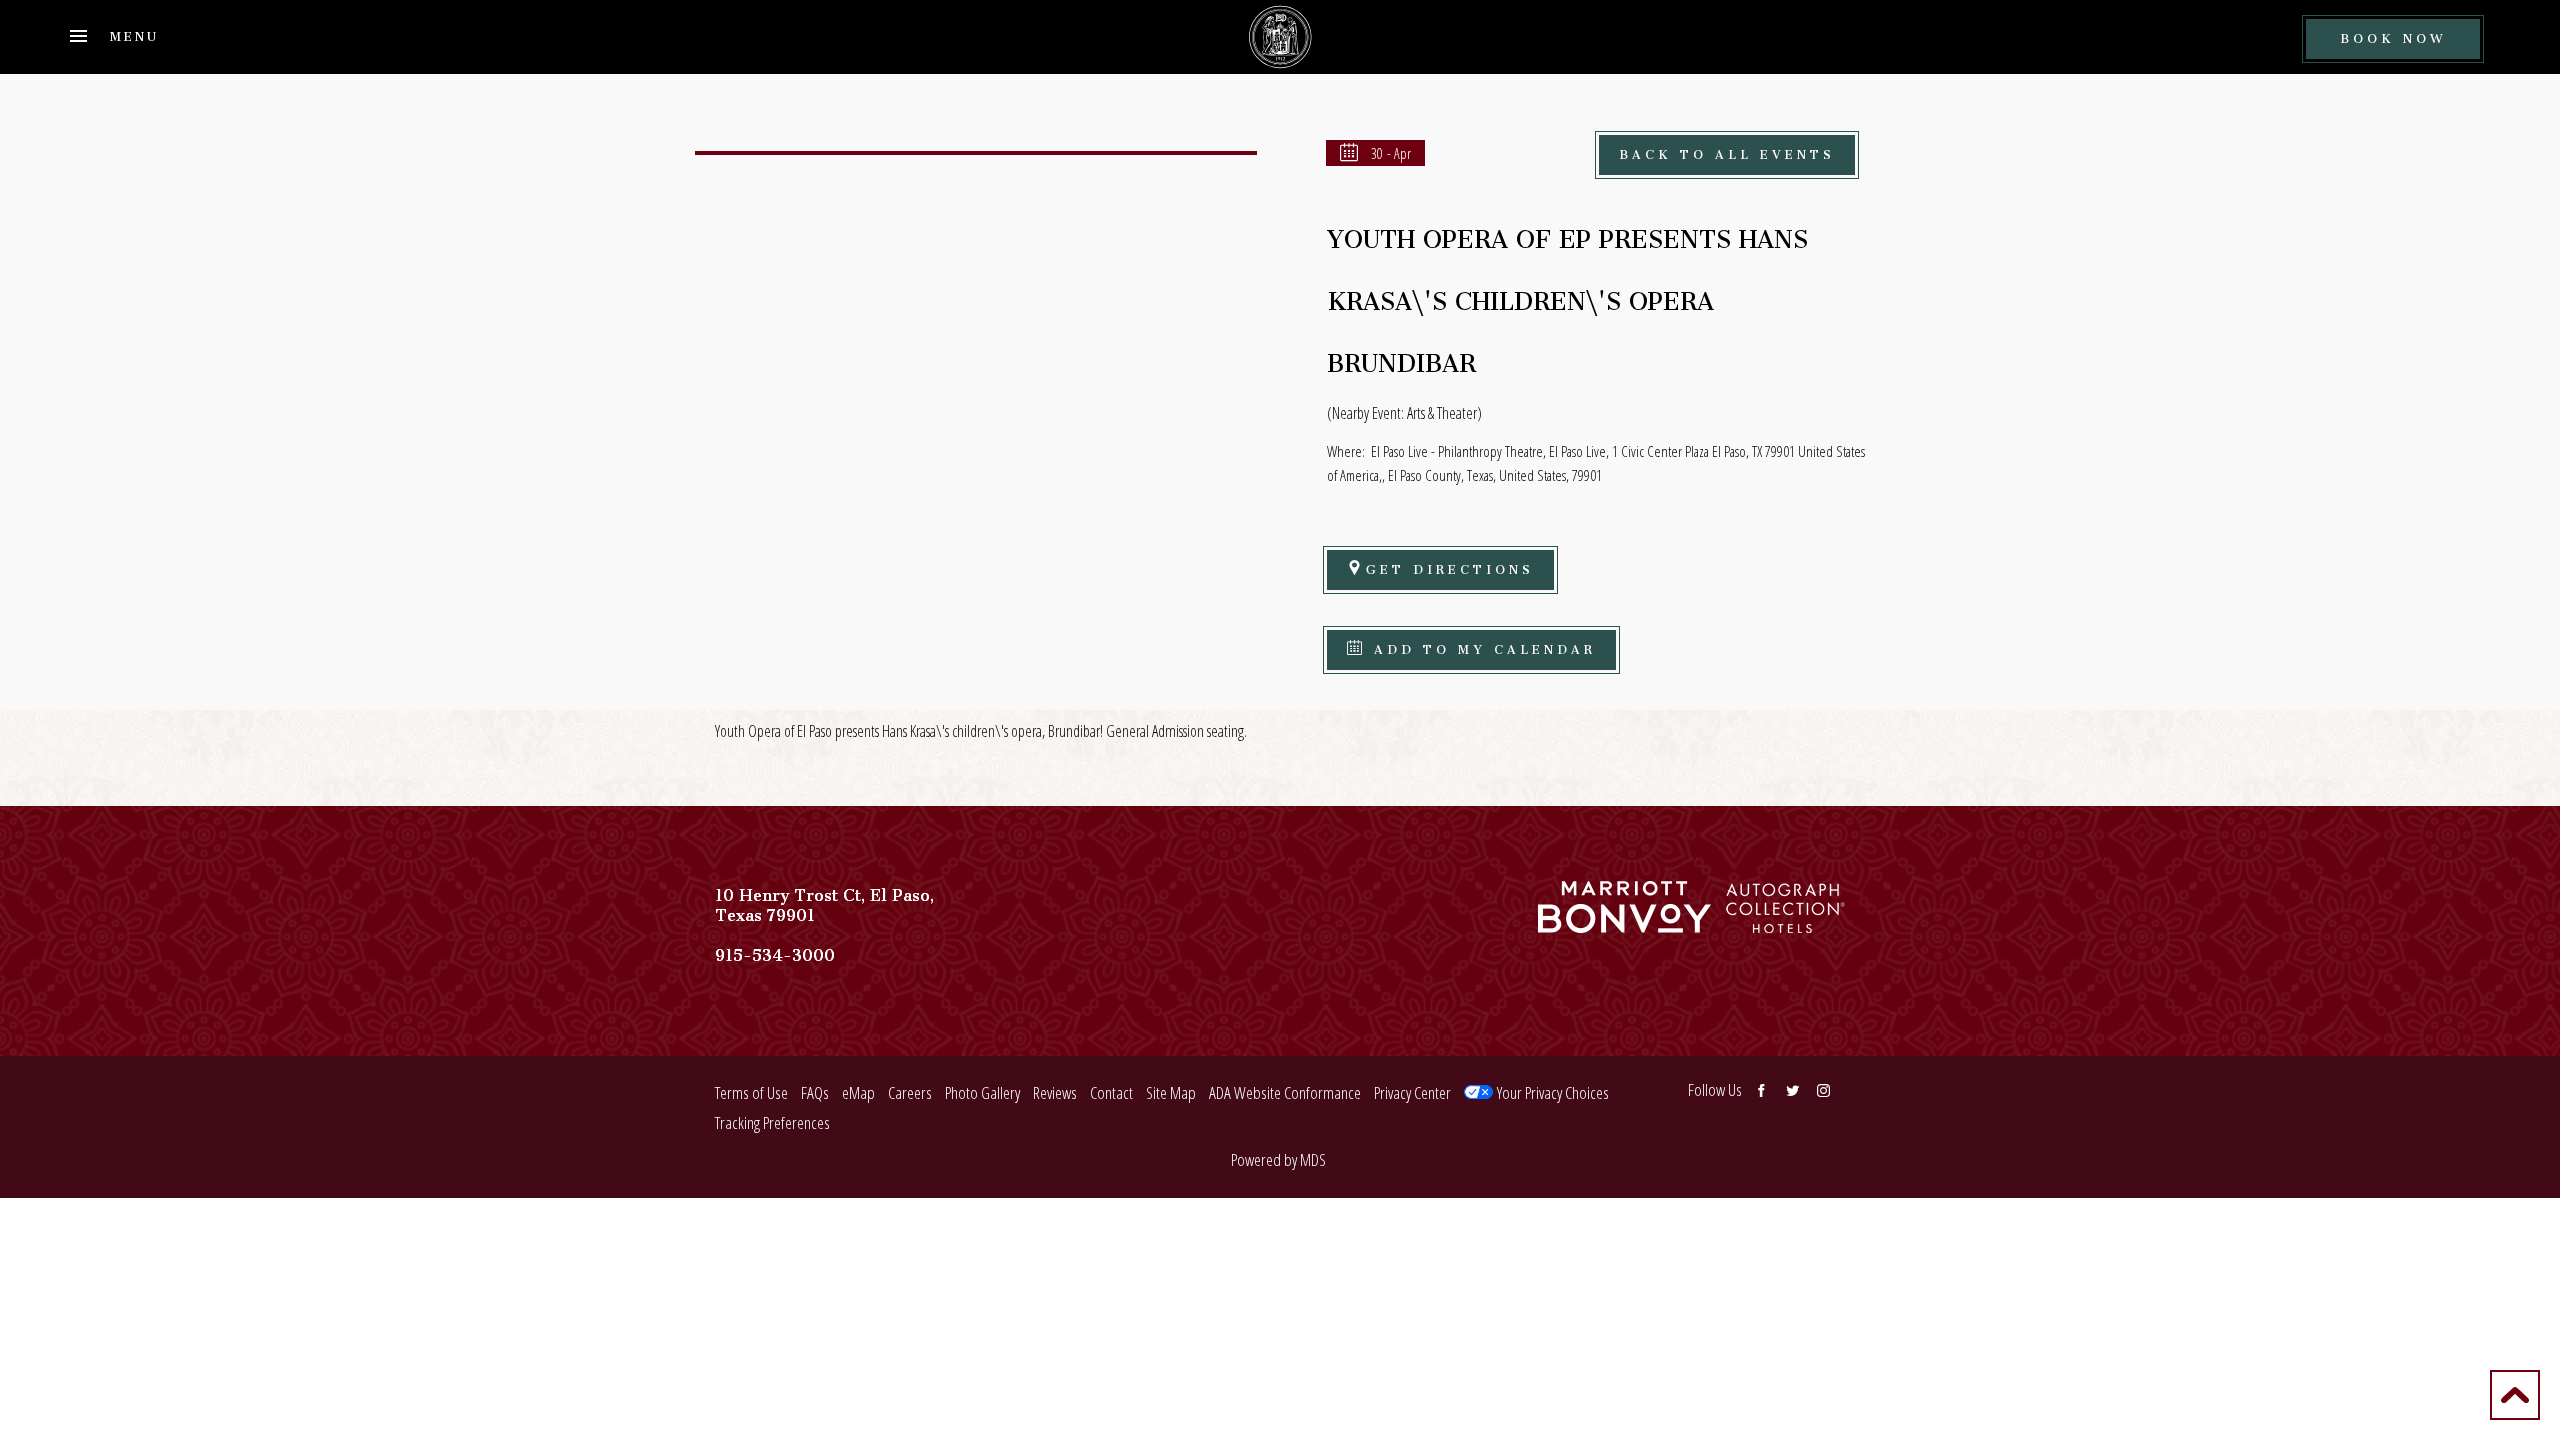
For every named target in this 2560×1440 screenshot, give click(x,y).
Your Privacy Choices (1551, 1092)
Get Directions (1450, 566)
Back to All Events (1727, 151)
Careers (910, 1092)
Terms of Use (751, 1092)
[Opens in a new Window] (1624, 923)
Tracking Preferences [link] (772, 1122)
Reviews (1055, 1092)
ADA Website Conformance (1285, 1092)
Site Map (1171, 1092)
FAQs (815, 1092)
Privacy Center (1412, 1092)
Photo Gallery (982, 1092)
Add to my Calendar (1481, 646)
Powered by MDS (1278, 1159)
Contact (1111, 1092)
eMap (858, 1092)
